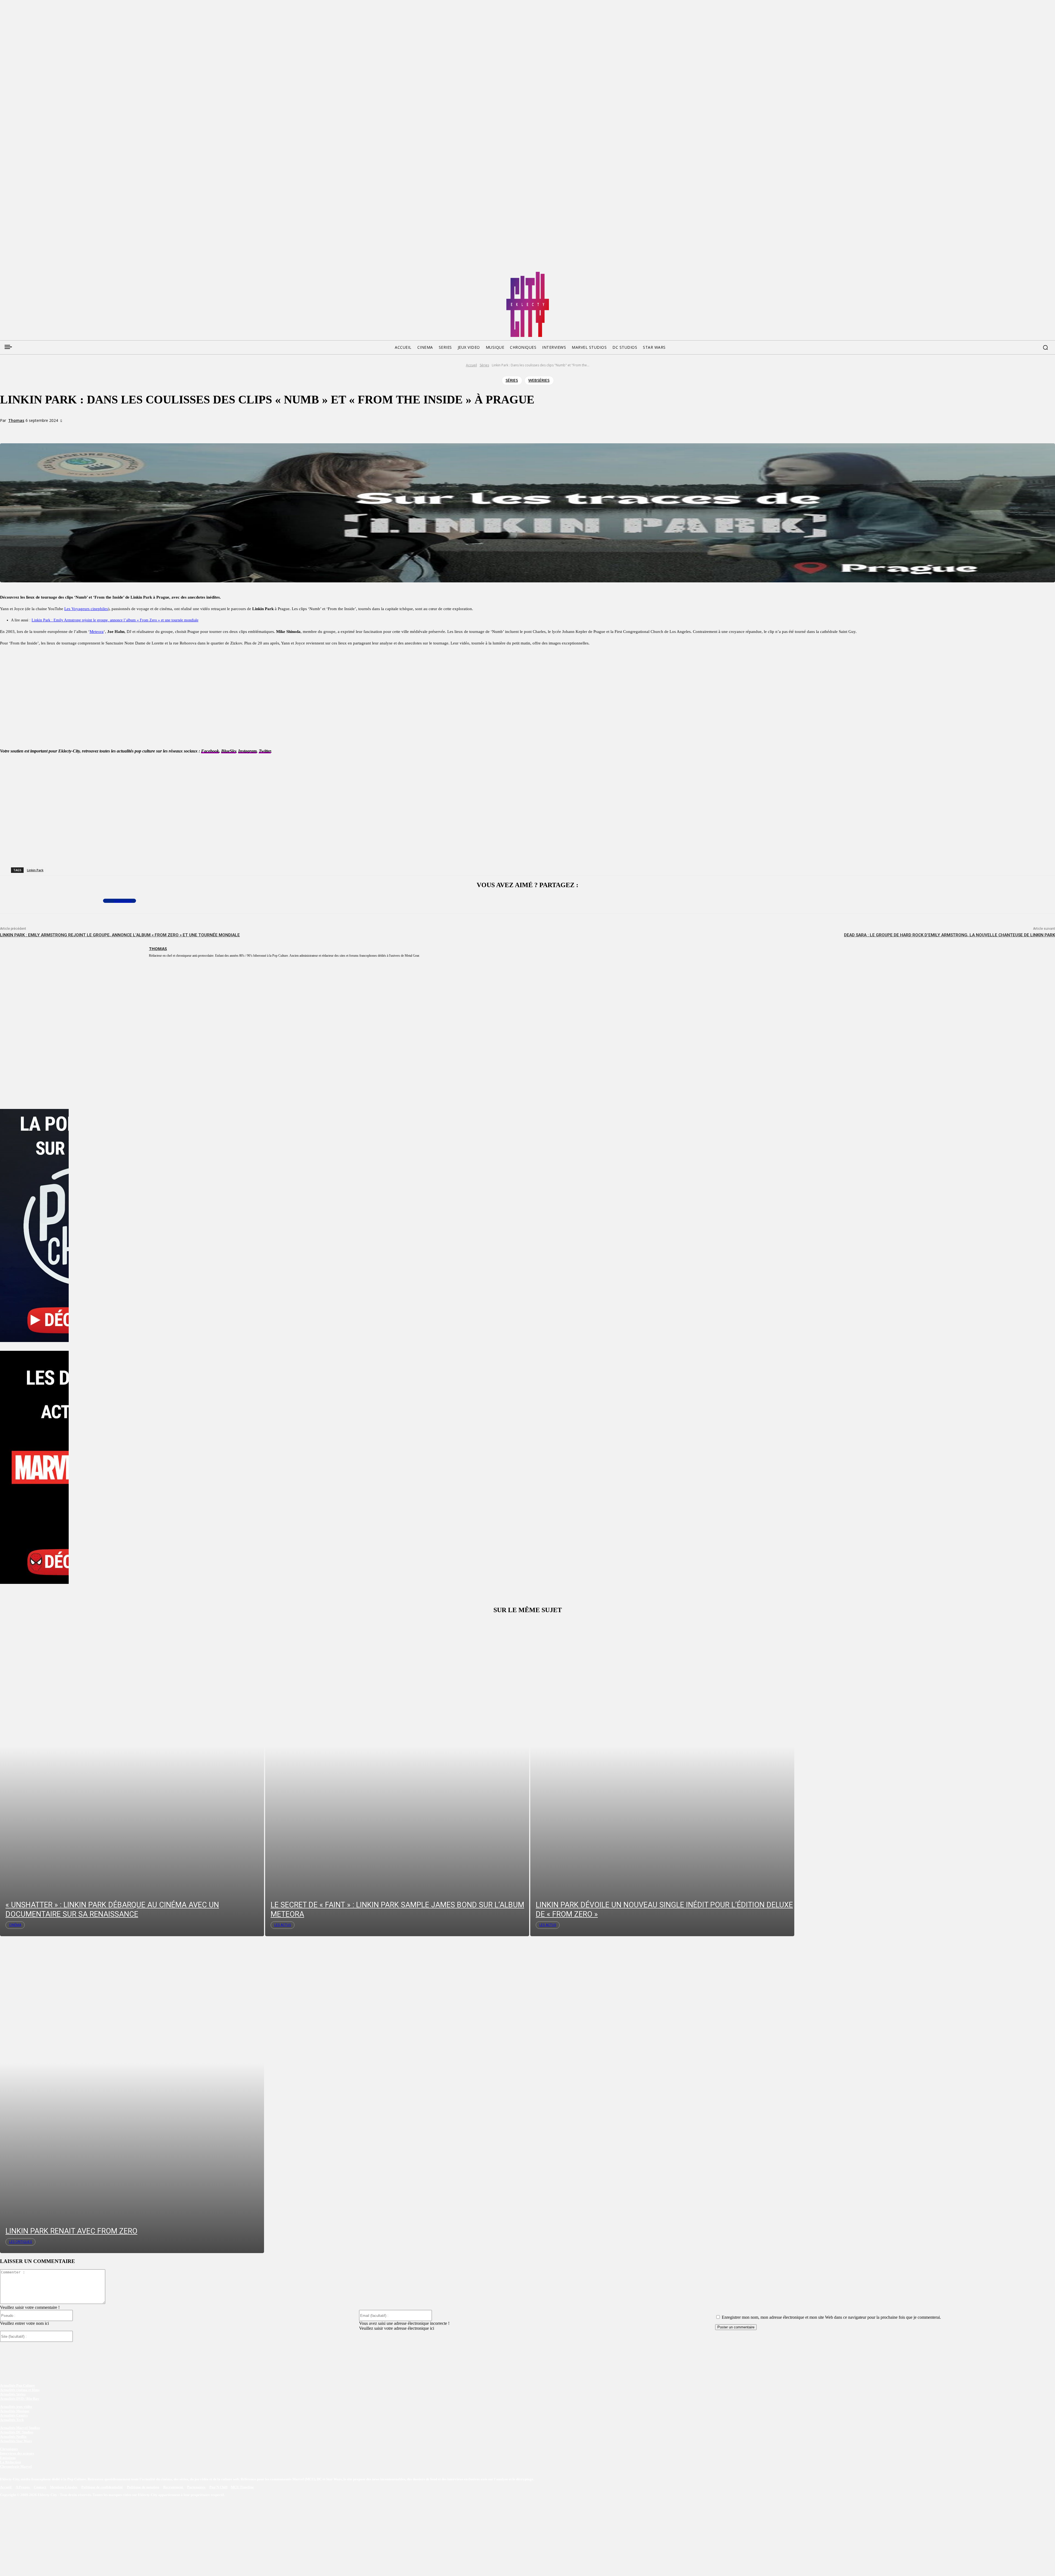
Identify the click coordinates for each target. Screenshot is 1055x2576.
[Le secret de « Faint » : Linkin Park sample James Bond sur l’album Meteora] (397, 1778)
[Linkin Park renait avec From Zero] (132, 2095)
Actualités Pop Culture (17, 2386)
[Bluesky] (25, 274)
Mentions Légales (64, 2487)
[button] (1045, 347)
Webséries (539, 380)
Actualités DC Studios (17, 2432)
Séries (484, 365)
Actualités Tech (12, 2420)
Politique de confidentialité (102, 2487)
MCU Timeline (242, 2487)
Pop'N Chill (218, 2487)
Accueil (471, 365)
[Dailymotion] (46, 274)
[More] (115, 430)
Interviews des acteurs (17, 2454)
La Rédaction (10, 2462)
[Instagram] (35, 274)
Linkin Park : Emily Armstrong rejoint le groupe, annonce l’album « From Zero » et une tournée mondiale (120, 935)
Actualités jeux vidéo (16, 2407)
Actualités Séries (13, 2394)
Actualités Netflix (13, 2437)
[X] (75, 430)
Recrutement (173, 2487)
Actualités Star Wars (16, 2441)
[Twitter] (14, 274)
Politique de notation (143, 2487)
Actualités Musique (15, 2411)
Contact (40, 2487)
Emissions (8, 2458)
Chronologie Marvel (16, 2467)
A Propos (23, 2487)
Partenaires (197, 2487)
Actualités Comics (14, 2416)
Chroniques (9, 2449)
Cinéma (15, 1925)
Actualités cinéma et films (20, 2390)
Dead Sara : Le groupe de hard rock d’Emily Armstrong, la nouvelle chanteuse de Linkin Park (949, 935)
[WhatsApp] (95, 430)
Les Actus (283, 1925)
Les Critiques (20, 2242)
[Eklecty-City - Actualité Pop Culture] (528, 304)
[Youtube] (56, 274)
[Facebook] (4, 274)
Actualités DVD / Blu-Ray (20, 2399)
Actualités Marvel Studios (20, 2428)
